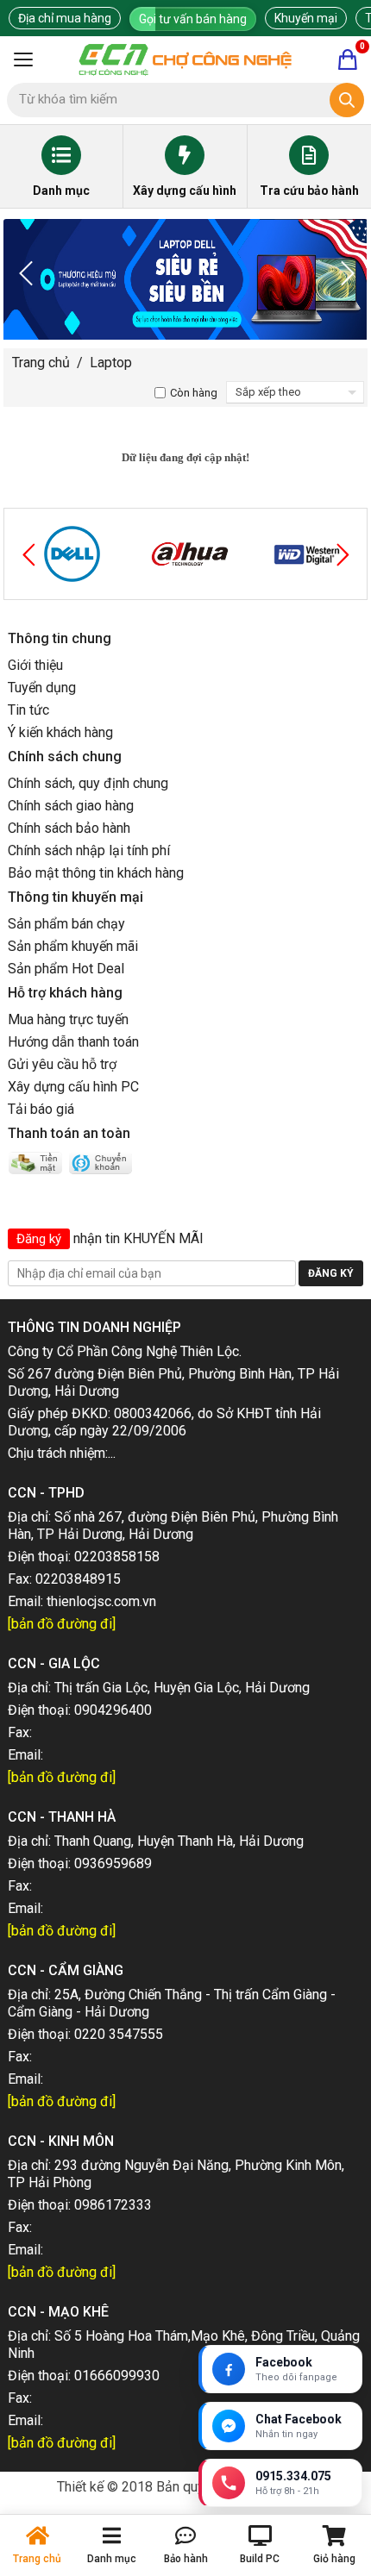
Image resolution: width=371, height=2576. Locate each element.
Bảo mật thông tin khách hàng (96, 873)
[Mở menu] (23, 59)
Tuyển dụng (42, 688)
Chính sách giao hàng (71, 806)
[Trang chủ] (185, 59)
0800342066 (153, 1413)
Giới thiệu (35, 665)
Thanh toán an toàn (69, 1133)
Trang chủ (41, 363)
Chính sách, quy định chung (88, 783)
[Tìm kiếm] (347, 100)
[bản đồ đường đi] (62, 1624)
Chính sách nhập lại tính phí (89, 850)
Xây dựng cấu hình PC (73, 1087)
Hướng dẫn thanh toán (73, 1042)
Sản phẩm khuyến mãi (73, 946)
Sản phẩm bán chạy (66, 924)
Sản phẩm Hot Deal (66, 969)
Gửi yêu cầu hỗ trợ (62, 1064)
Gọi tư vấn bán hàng (193, 19)
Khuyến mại (306, 18)
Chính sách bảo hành (69, 828)
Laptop (111, 363)
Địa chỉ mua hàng (65, 18)
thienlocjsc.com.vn (101, 1601)
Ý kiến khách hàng (60, 732)
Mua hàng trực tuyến (68, 1019)
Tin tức (28, 710)
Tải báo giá (41, 1109)
